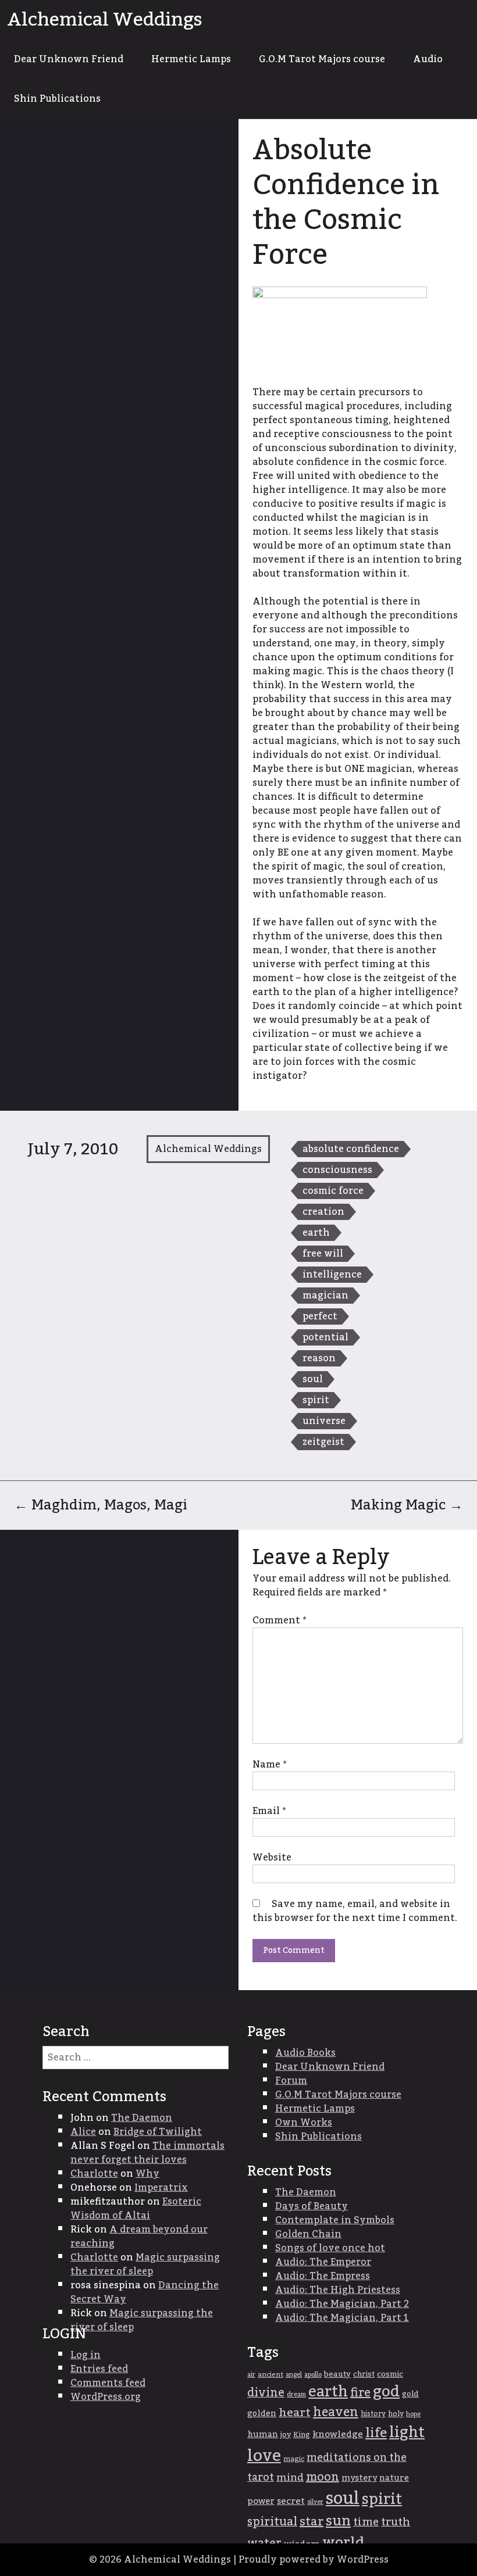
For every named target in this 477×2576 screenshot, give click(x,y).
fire (360, 2393)
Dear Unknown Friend (69, 59)
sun (338, 2521)
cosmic (390, 2374)
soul (313, 1379)
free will (323, 1254)
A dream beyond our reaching (139, 2237)
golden (262, 2414)
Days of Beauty (312, 2206)
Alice (83, 2132)
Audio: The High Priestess (338, 2290)
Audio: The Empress (323, 2276)
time (366, 2522)
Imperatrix (161, 2188)
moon (323, 2477)
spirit (316, 1400)
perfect (320, 1316)
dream (296, 2394)
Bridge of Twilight (158, 2132)
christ (364, 2374)
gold (410, 2394)
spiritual (272, 2522)
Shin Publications (57, 99)
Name (269, 1765)
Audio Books (305, 2053)
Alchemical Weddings (105, 20)
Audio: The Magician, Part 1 (342, 2318)
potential (325, 1337)
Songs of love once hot (330, 2248)
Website (272, 1858)
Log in (86, 2355)
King (302, 2435)
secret (291, 2501)
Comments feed (108, 2383)
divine (266, 2393)
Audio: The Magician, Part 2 (342, 2304)
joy (286, 2435)
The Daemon (142, 2118)
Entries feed (99, 2369)
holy (396, 2414)
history (373, 2414)
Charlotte (94, 2174)
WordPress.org (106, 2397)
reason (319, 1358)
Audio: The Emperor (323, 2262)
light (407, 2433)
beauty (337, 2374)
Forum (291, 2081)
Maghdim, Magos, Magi (101, 1505)
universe (324, 1421)
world (343, 2543)
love (264, 2456)
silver (315, 2502)
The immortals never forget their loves (147, 2153)
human (263, 2435)
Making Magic (407, 1505)
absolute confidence (351, 1149)
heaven (336, 2412)
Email (269, 1811)
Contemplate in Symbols (335, 2220)
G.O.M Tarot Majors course (322, 59)
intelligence (332, 1275)
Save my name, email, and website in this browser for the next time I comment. (355, 1911)
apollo (313, 2375)
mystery (359, 2478)
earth (316, 1233)
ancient (270, 2375)
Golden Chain (308, 2234)
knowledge (338, 2434)
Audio (428, 59)
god (386, 2392)
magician (325, 1296)
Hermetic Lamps (191, 59)
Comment (279, 1620)
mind (290, 2477)
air (251, 2375)
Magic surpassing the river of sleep (145, 2264)
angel (294, 2375)
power (261, 2501)
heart (295, 2413)
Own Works (304, 2123)
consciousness (337, 1170)
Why (147, 2174)
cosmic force (333, 1191)
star (312, 2522)
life (376, 2433)
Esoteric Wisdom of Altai (136, 2209)
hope (413, 2414)
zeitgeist (323, 1442)
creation (323, 1212)
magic (294, 2459)
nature (394, 2478)
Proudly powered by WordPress (314, 2560)
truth (396, 2522)
